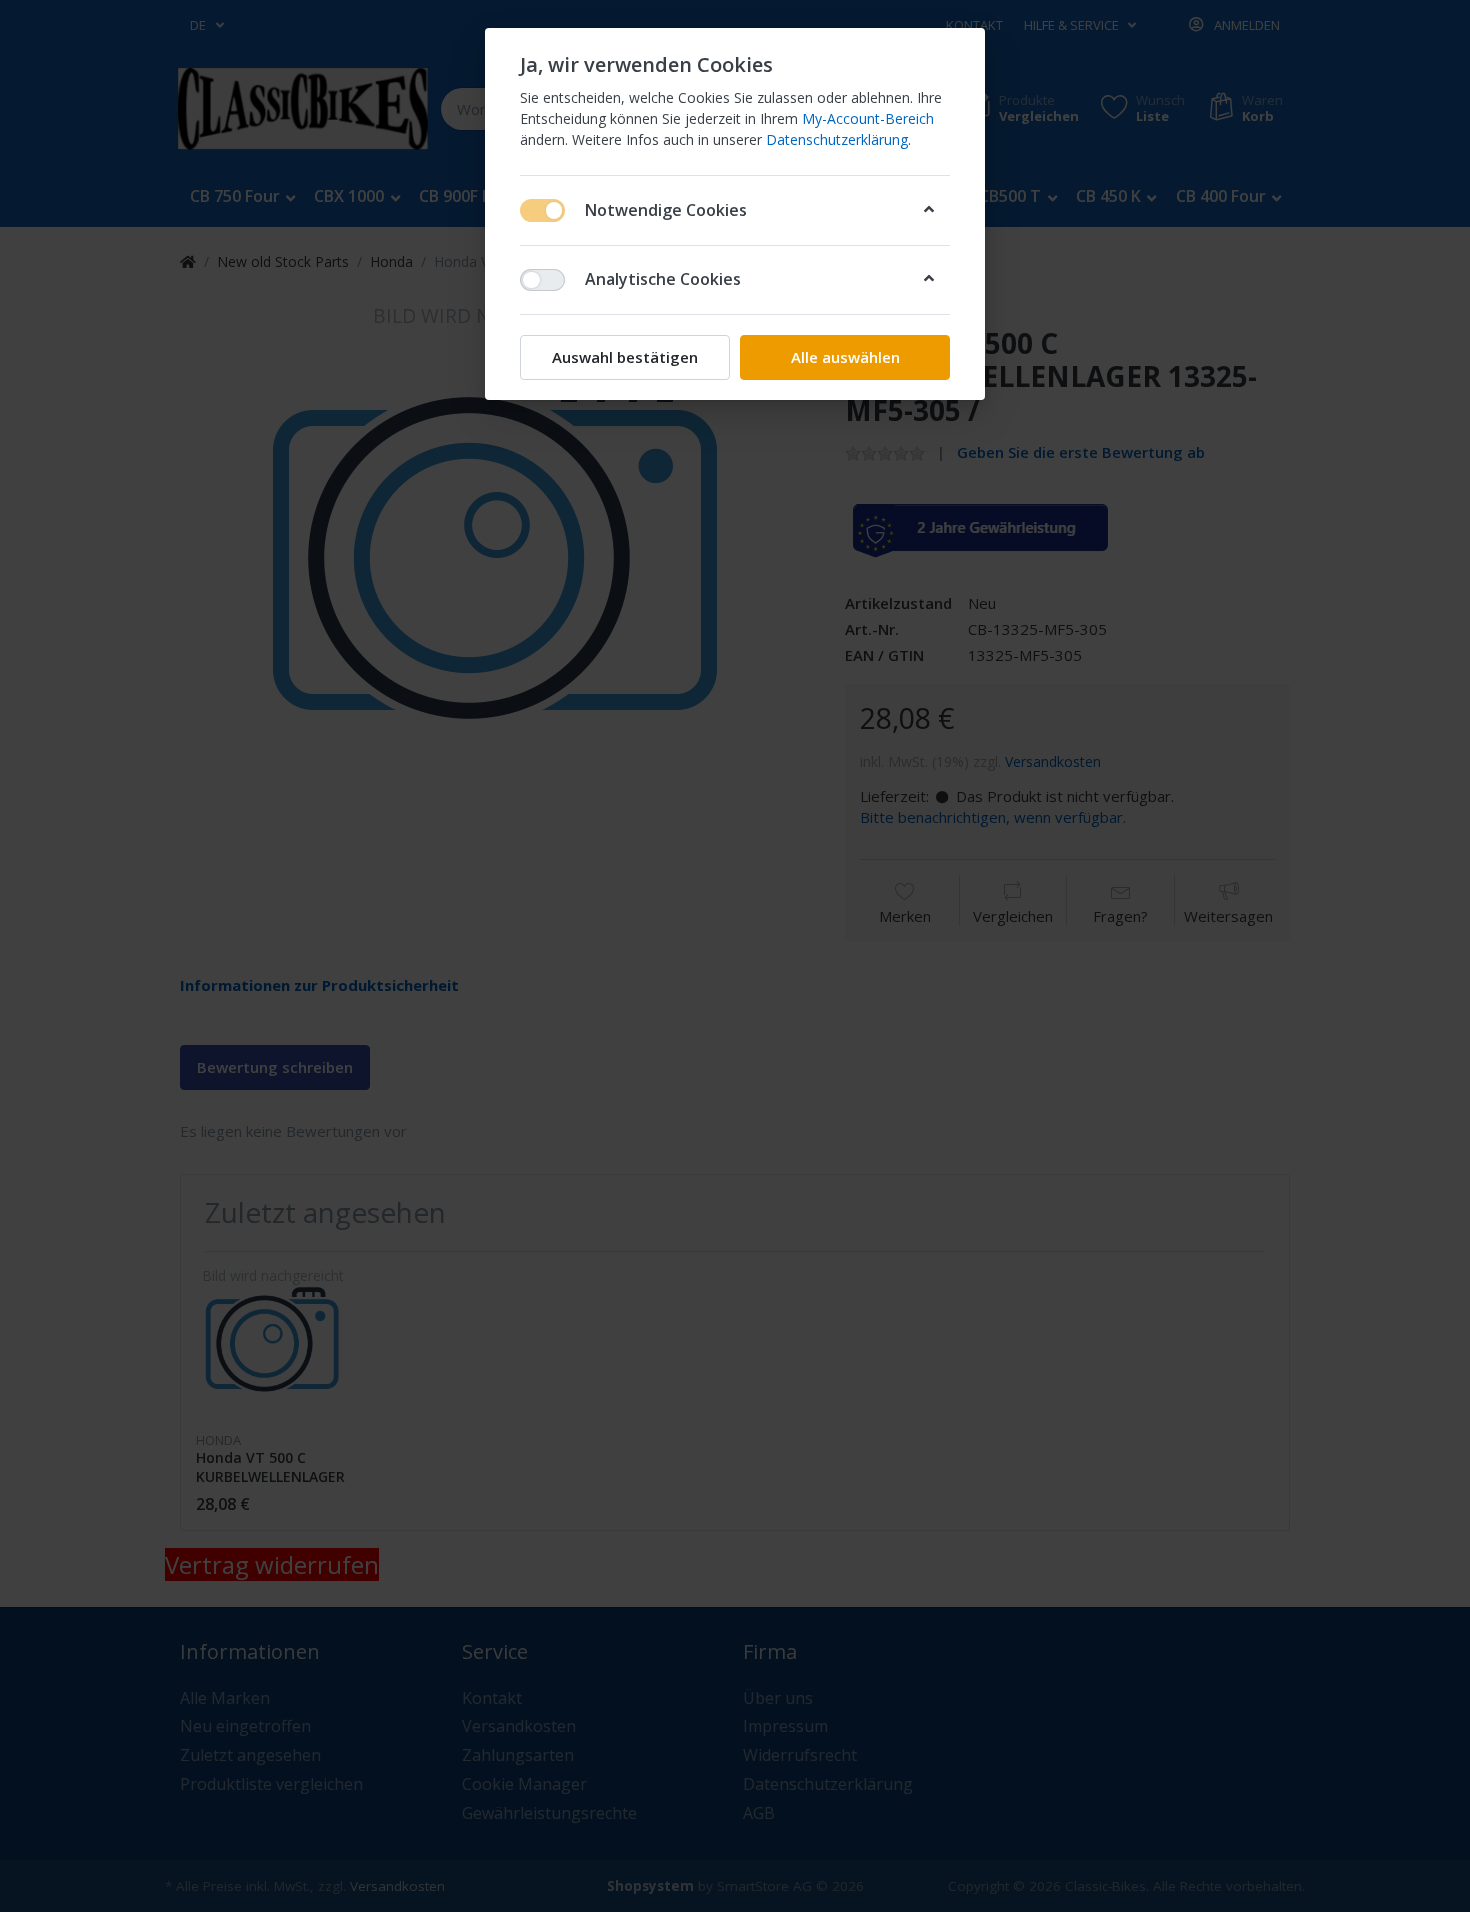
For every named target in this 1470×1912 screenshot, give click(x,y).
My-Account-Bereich (868, 118)
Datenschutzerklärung (837, 139)
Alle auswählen (845, 357)
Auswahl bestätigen (625, 357)
